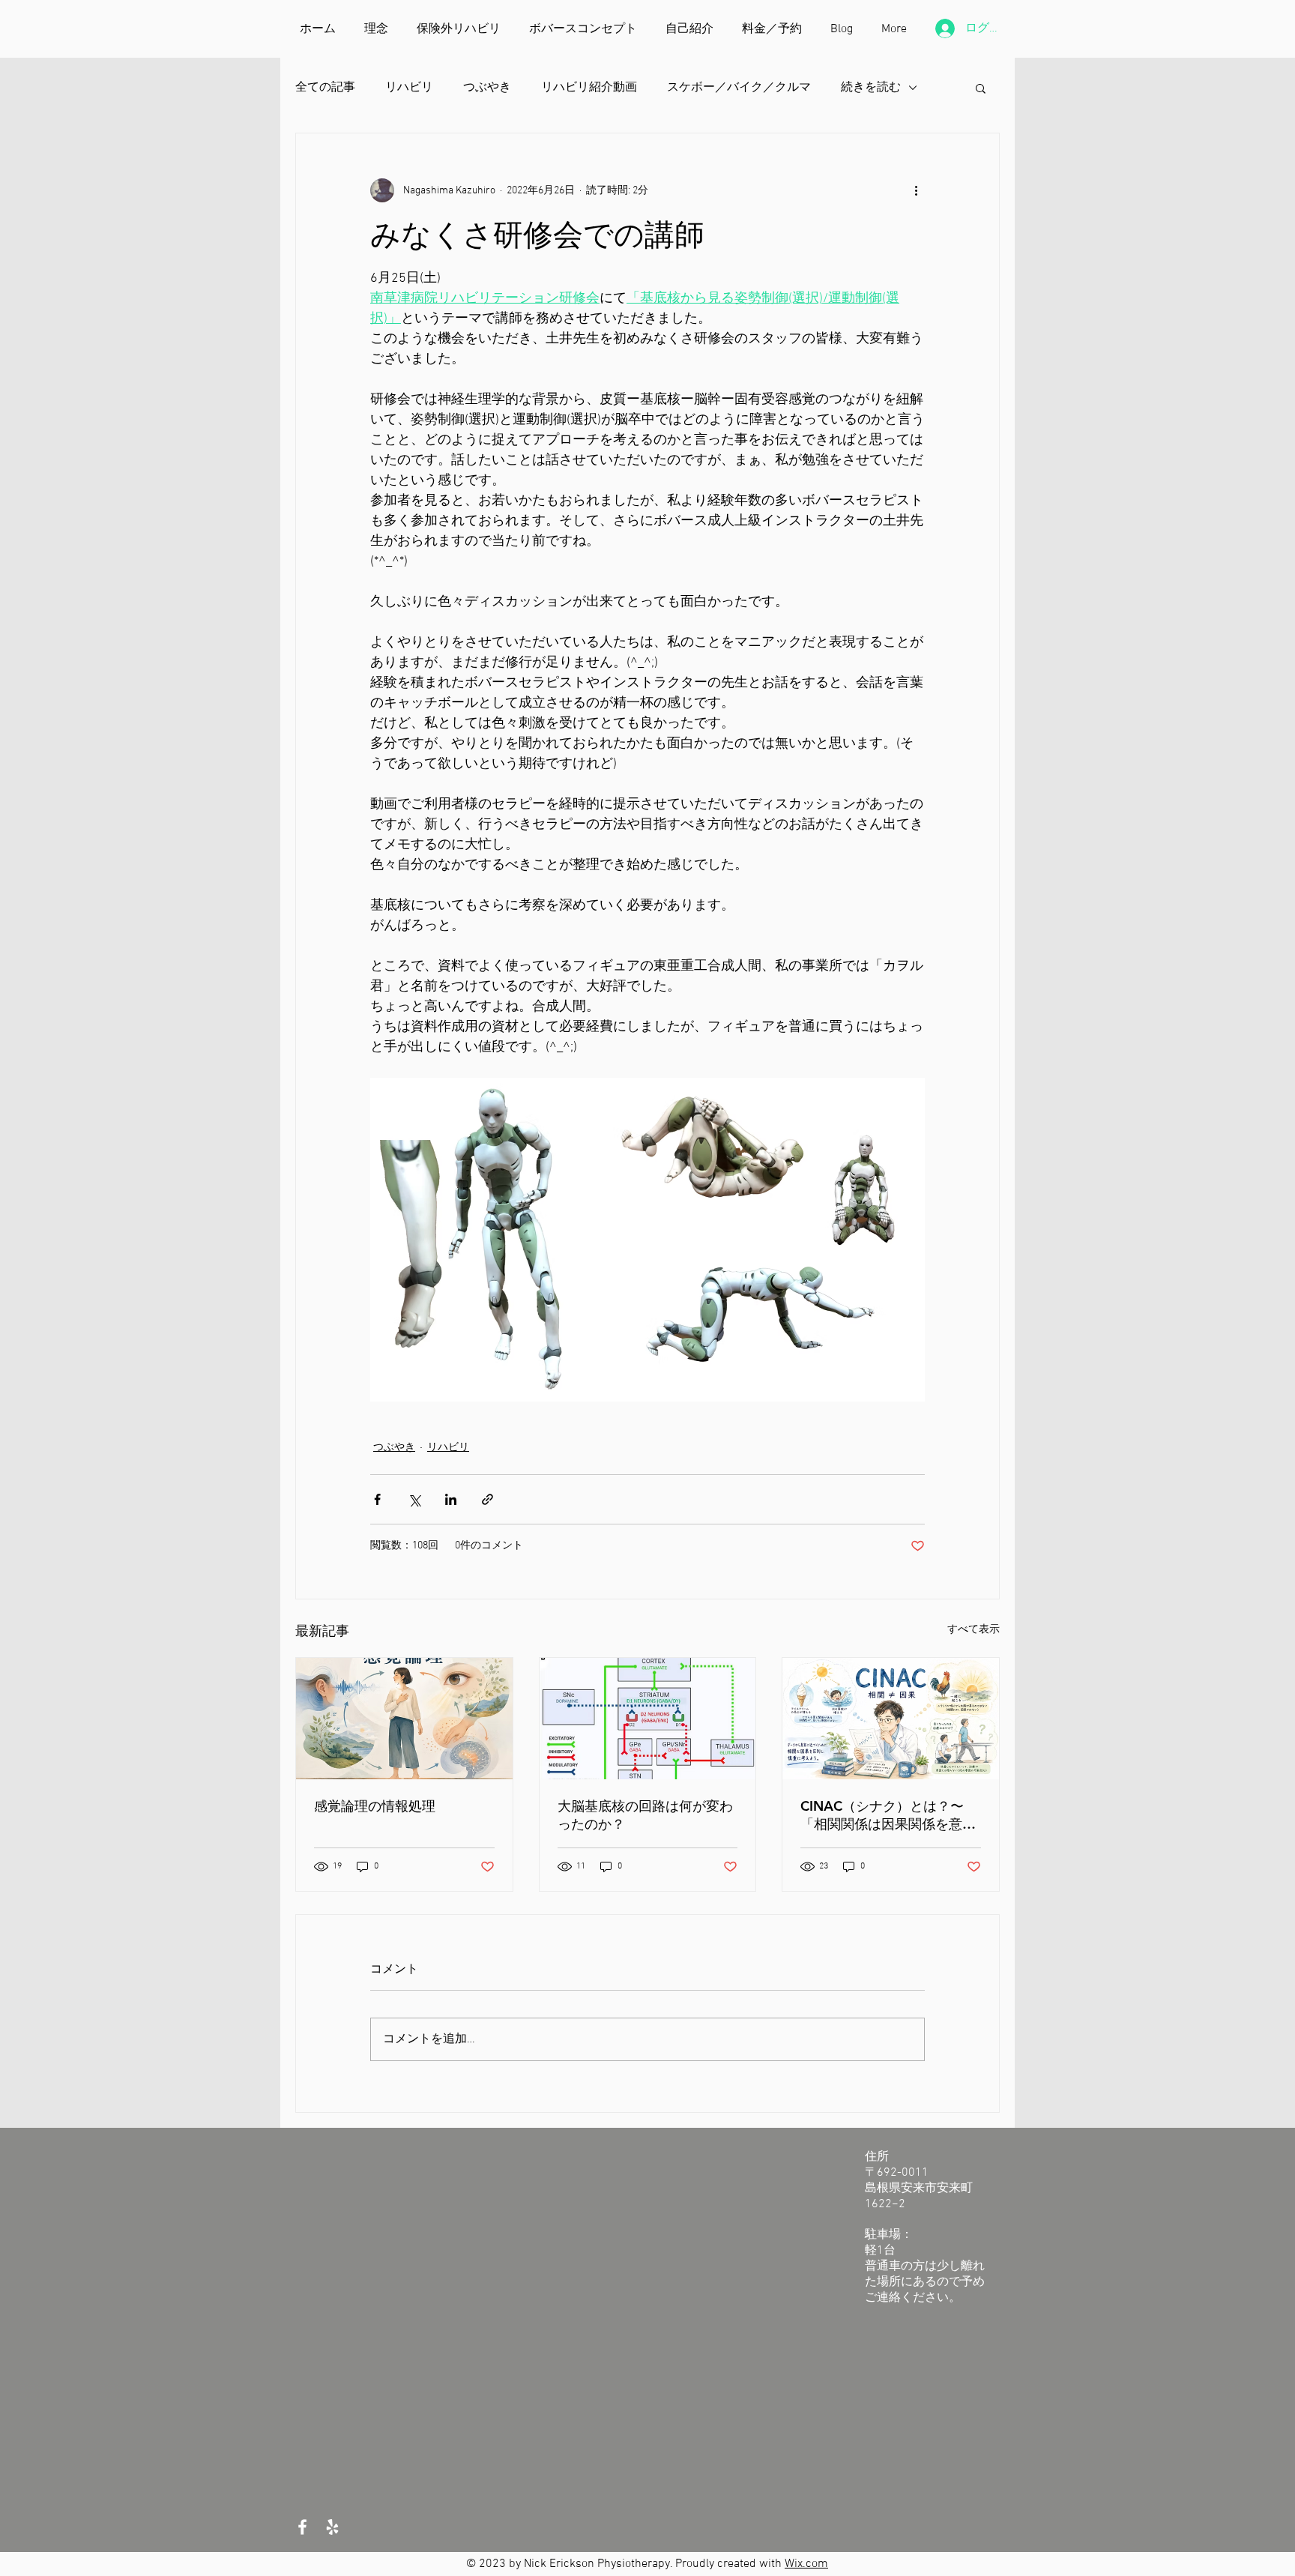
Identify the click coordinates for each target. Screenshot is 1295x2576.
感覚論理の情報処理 (375, 1806)
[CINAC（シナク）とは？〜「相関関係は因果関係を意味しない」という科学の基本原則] (891, 1719)
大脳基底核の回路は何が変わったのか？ (645, 1815)
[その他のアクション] (916, 190)
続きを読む (871, 88)
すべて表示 (973, 1630)
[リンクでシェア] (487, 1499)
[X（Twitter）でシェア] (414, 1499)
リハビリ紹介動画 (589, 88)
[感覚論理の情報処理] (404, 1719)
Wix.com (806, 2564)
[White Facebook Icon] (302, 2527)
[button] (981, 88)
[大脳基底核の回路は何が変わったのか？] (648, 1719)
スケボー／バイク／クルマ (739, 88)
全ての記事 (325, 88)
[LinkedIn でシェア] (451, 1499)
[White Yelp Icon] (332, 2527)
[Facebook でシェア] (377, 1499)
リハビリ (409, 88)
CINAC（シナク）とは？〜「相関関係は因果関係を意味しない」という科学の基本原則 (888, 1815)
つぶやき (487, 88)
